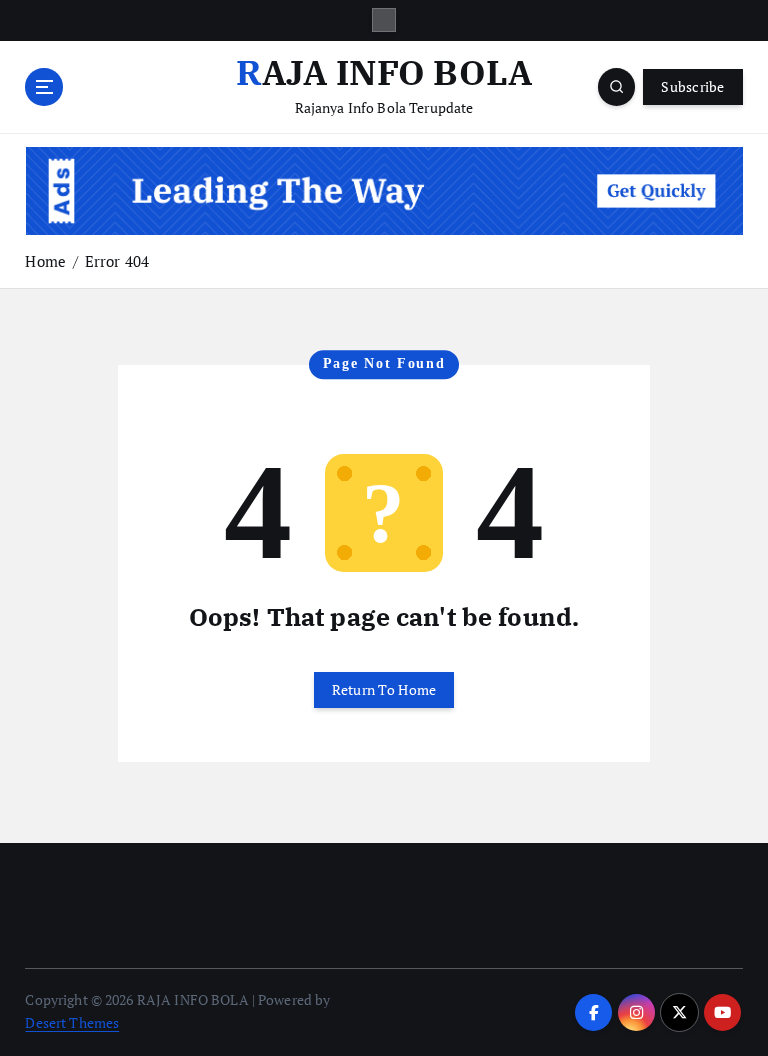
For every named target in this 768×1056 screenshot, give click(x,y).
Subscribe (692, 87)
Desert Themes (72, 1023)
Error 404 (117, 261)
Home (45, 261)
